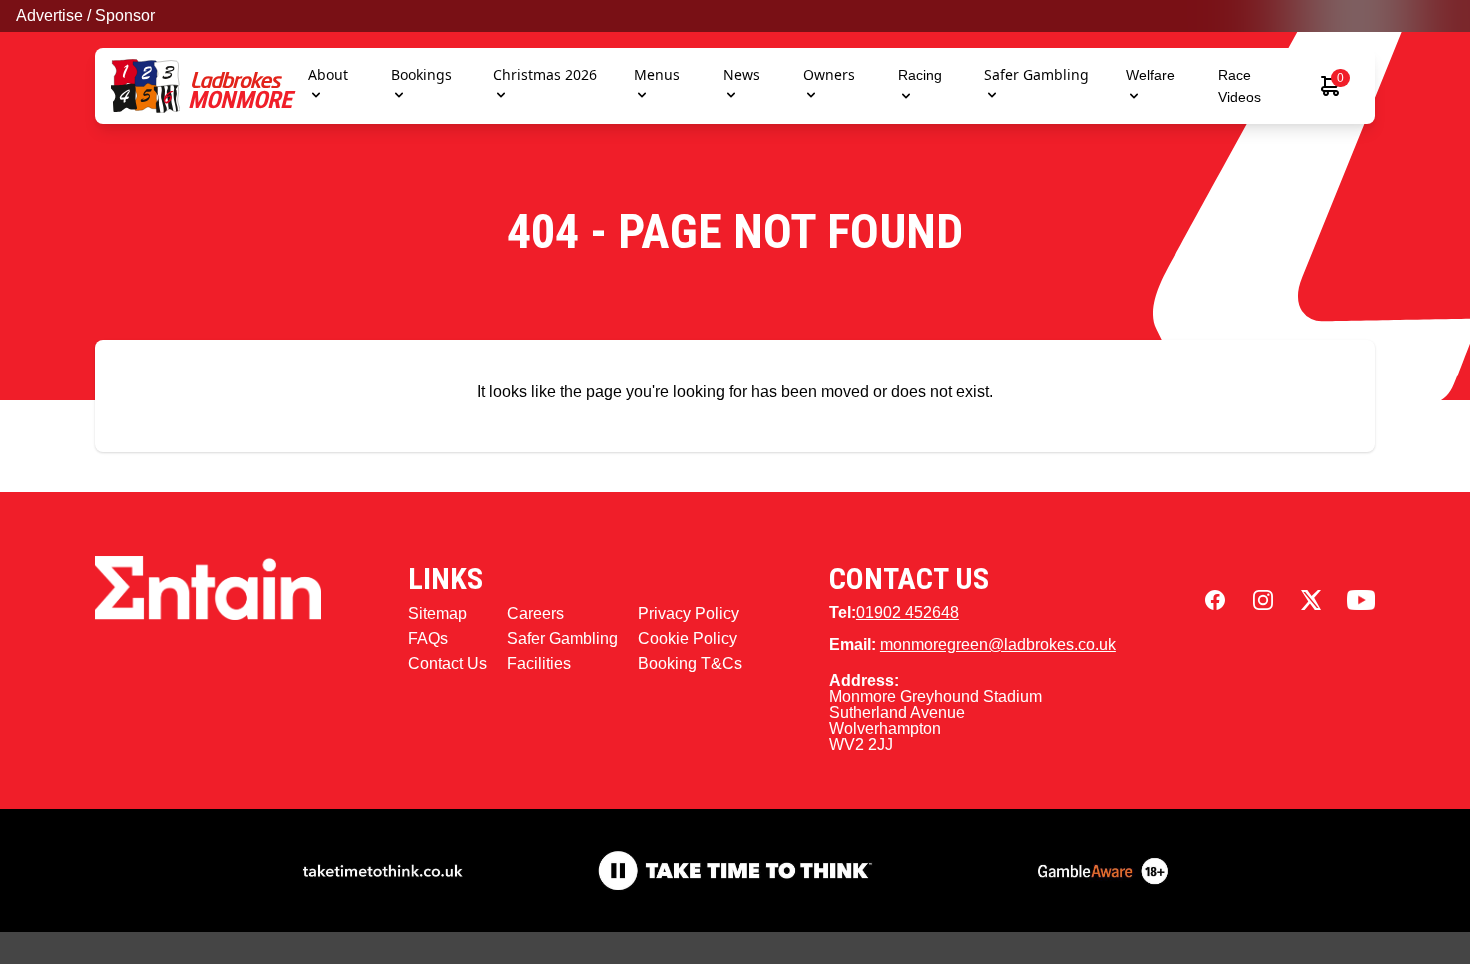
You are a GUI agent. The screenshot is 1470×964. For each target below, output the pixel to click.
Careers (535, 613)
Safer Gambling (1036, 74)
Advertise (49, 15)
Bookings (421, 74)
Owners (829, 74)
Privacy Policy (688, 613)
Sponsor (125, 15)
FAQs (428, 638)
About (328, 74)
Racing (920, 75)
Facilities (539, 663)
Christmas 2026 (545, 74)
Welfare (1150, 75)
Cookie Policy (687, 638)
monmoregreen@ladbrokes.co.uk (998, 644)
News (741, 74)
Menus (657, 74)
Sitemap (437, 613)
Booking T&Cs (690, 663)
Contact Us (447, 663)
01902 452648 (907, 612)
